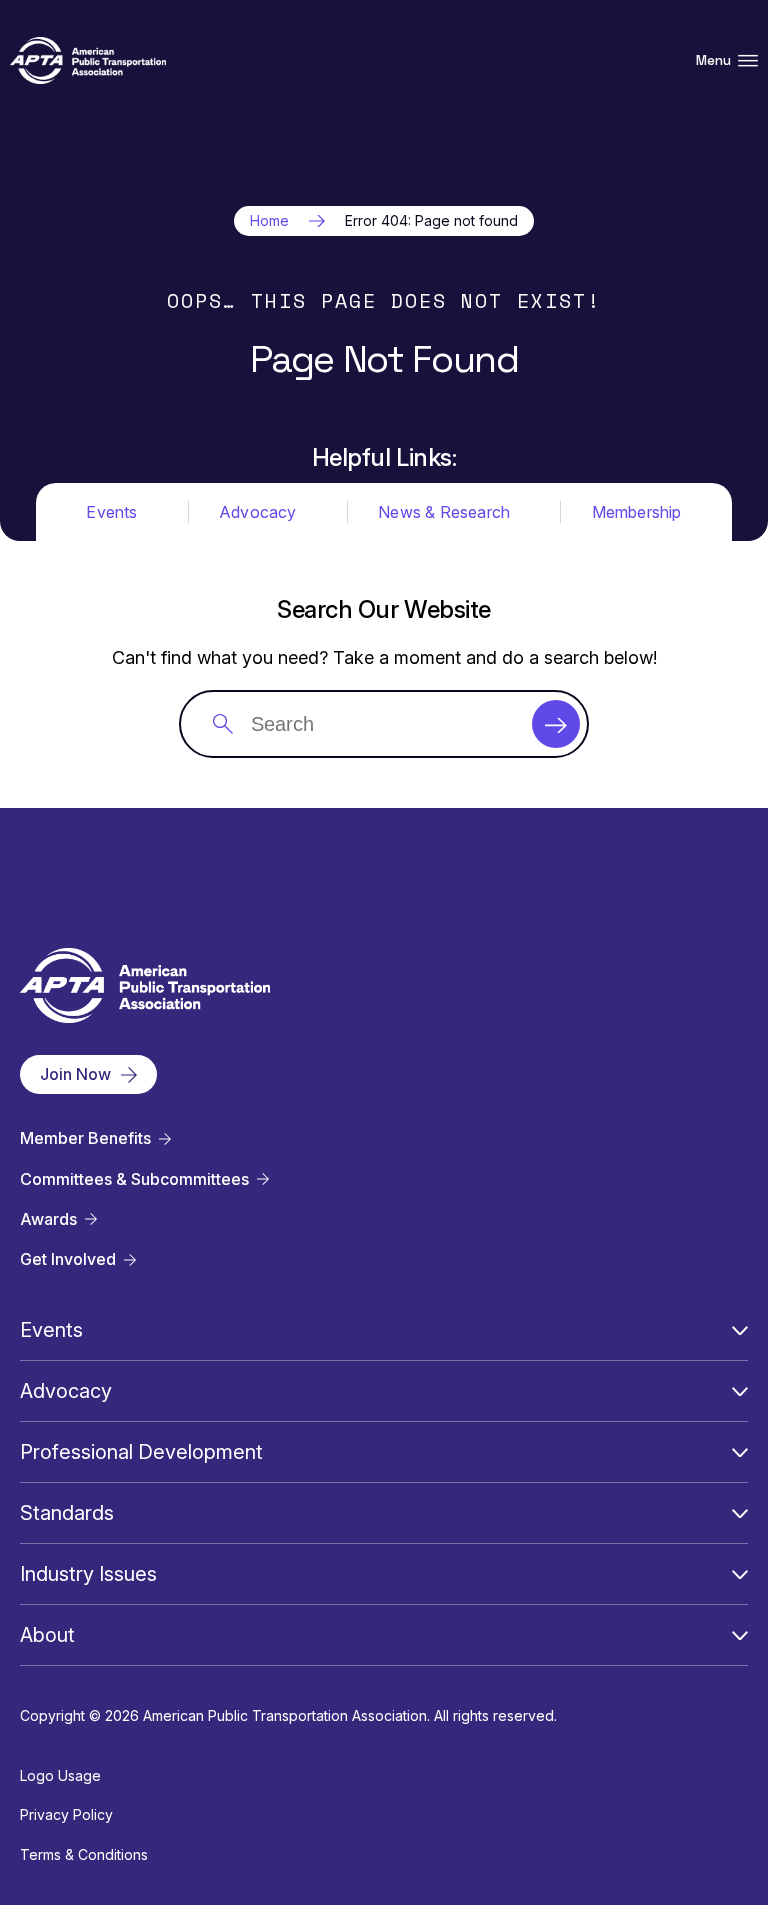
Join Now (75, 1074)
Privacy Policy (66, 1814)
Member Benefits (85, 1138)
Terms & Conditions (84, 1854)
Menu (713, 60)
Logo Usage (60, 1775)
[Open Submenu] (740, 1330)
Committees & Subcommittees (134, 1179)
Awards (48, 1219)
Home (269, 221)
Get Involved (68, 1259)
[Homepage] (88, 60)
